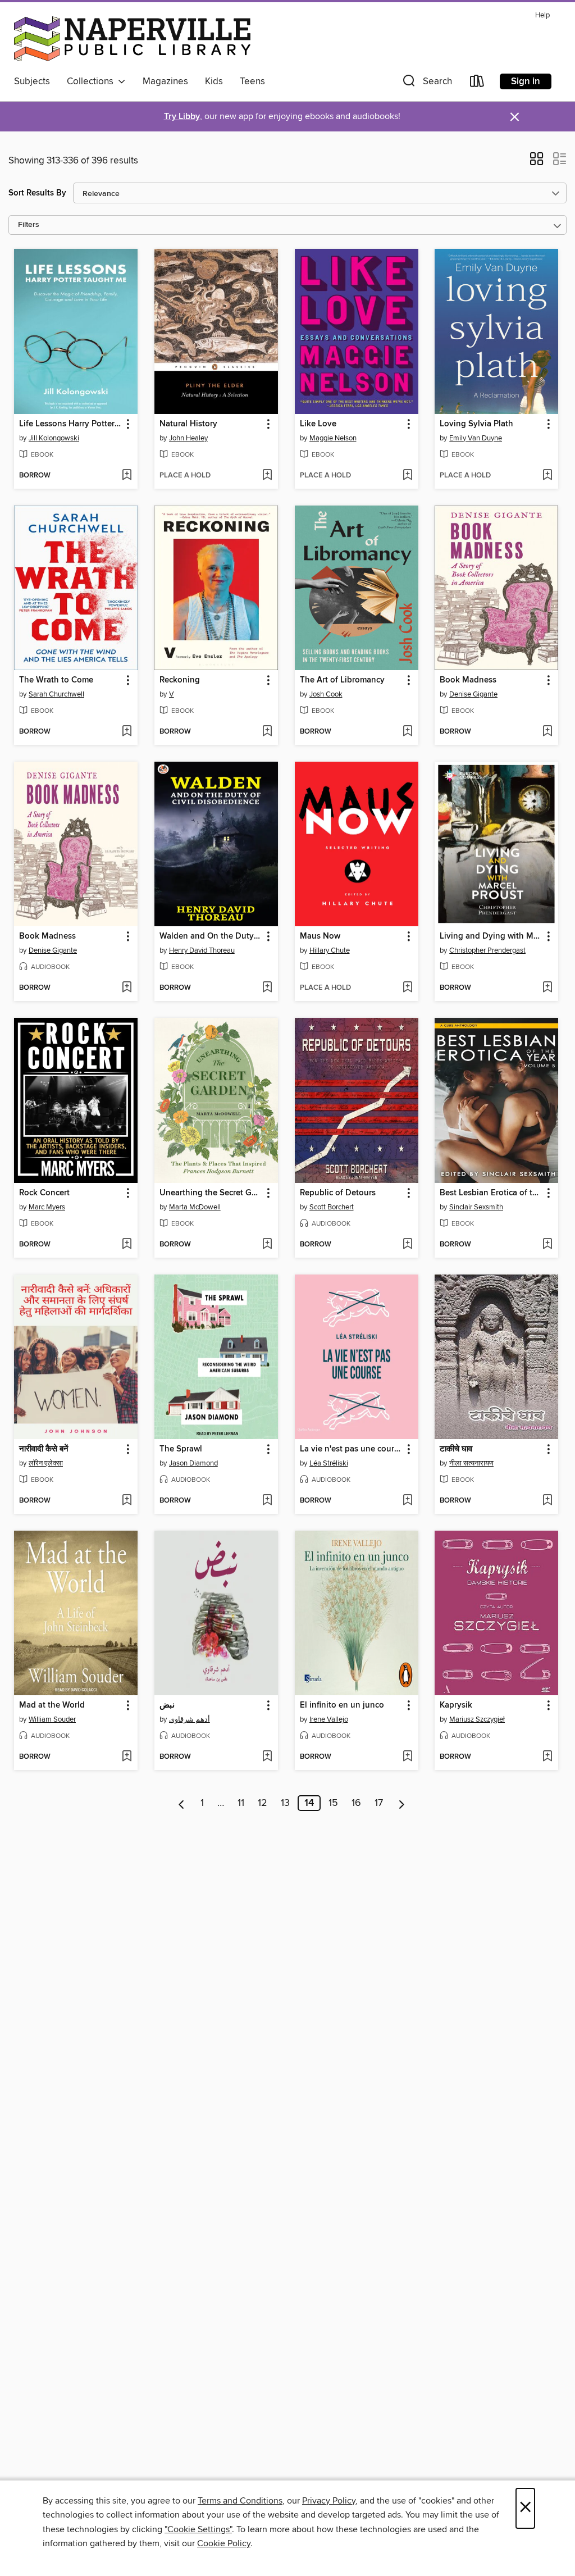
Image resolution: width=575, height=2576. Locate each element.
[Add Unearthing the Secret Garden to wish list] (267, 1245)
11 (241, 1803)
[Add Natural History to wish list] (267, 476)
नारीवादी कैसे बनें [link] (44, 1449)
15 (333, 1803)
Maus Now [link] (320, 936)
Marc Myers (47, 1207)
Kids (214, 81)
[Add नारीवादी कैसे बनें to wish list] (127, 1501)
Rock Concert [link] (44, 1193)
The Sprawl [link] (181, 1449)
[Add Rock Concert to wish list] (127, 1245)
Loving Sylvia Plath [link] (476, 424)
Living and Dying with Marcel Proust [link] (491, 936)
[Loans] (477, 83)
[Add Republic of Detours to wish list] (407, 1245)
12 (263, 1803)
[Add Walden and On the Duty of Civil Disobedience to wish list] (267, 988)
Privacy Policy (329, 2501)
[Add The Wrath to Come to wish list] (127, 732)
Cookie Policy (224, 2543)
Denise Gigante (473, 694)
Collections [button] (92, 81)
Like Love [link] (318, 424)
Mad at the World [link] (52, 1705)
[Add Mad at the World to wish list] (127, 1757)
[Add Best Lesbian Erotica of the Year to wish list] (547, 1245)
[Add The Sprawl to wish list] (267, 1501)
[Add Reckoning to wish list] (267, 732)
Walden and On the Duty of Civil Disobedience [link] (211, 936)
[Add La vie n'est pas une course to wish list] (407, 1501)
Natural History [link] (188, 424)
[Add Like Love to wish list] (407, 476)
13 (285, 1803)
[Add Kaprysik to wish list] (547, 1757)
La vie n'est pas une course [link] (351, 1449)
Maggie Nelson (333, 438)
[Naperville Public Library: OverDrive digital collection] (132, 39)
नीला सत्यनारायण (471, 1463)
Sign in (526, 81)
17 (379, 1803)
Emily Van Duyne (476, 438)
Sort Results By (37, 193)
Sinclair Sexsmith (476, 1207)
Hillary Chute (330, 950)
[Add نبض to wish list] (267, 1757)
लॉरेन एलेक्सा (46, 1463)
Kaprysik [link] (456, 1705)
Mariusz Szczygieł (477, 1719)
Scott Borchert (332, 1207)
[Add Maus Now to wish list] (407, 988)
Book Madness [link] (468, 680)
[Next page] (402, 1803)
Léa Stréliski (329, 1463)
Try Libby (182, 117)
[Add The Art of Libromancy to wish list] (407, 732)
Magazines (165, 81)
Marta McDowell (195, 1207)
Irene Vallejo (329, 1719)
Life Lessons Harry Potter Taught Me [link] (70, 424)
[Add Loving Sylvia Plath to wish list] (547, 476)
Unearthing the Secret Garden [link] (211, 1193)
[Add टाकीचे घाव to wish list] (547, 1501)
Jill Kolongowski (54, 438)
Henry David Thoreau (202, 950)
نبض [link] (167, 1705)
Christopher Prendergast (487, 950)
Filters (29, 225)
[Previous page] (182, 1803)
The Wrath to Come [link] (56, 680)
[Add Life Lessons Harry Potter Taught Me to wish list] (127, 476)
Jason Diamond (193, 1463)
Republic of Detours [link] (338, 1193)
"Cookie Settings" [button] (198, 2529)
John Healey (188, 438)
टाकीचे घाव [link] (456, 1449)
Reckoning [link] (180, 680)
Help (542, 15)
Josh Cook (326, 694)
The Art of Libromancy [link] (342, 680)
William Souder (52, 1719)
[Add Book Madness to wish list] (547, 732)
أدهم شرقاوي (190, 1719)
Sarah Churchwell (56, 694)
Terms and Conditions (240, 2501)
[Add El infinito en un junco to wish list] (407, 1757)
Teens (252, 81)
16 (356, 1803)
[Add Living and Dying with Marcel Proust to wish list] (547, 988)
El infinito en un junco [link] (342, 1705)
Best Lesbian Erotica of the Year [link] (491, 1193)
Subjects (32, 81)
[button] (426, 83)
